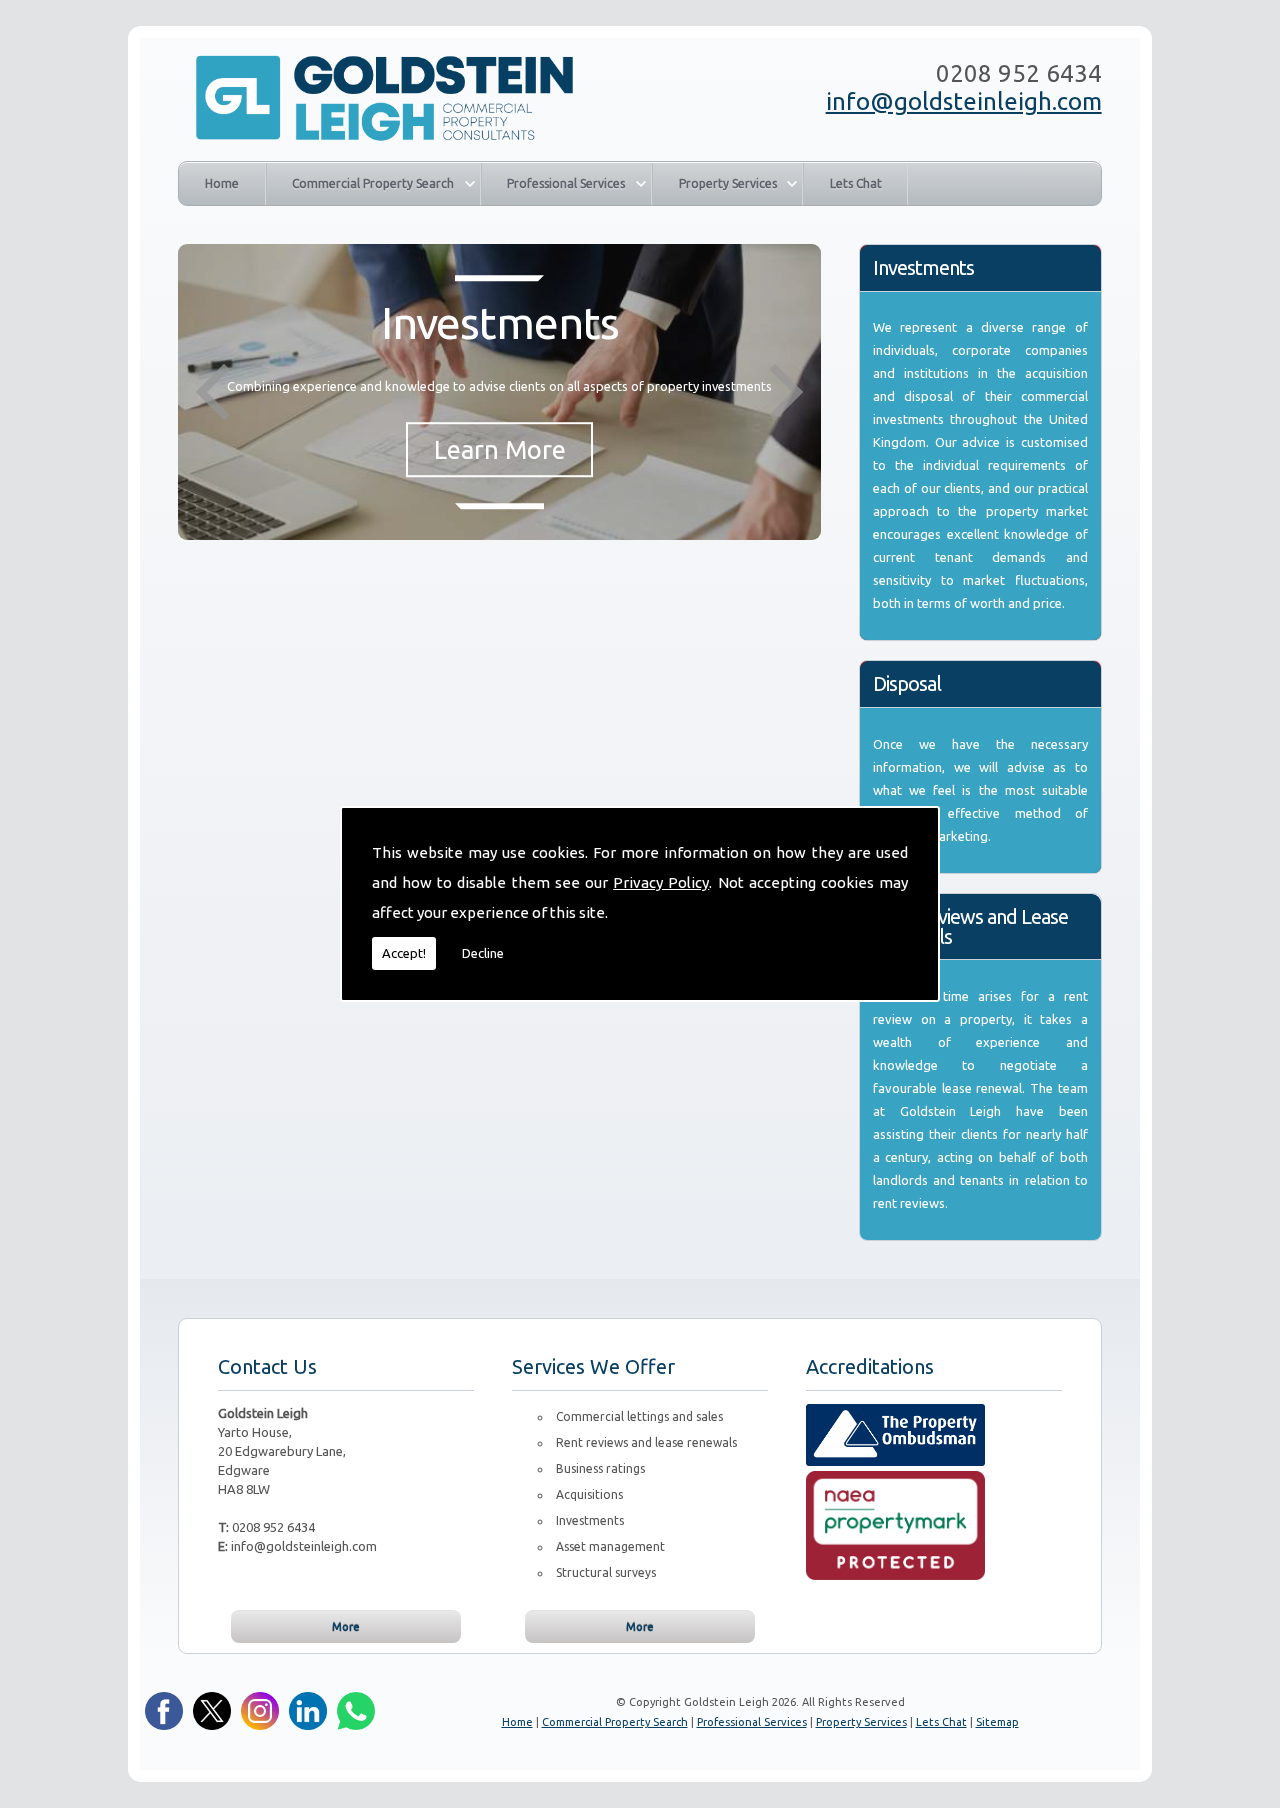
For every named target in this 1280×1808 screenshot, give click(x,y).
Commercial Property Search (373, 183)
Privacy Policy (661, 882)
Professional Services (566, 183)
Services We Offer (593, 1366)
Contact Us (267, 1366)
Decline (483, 953)
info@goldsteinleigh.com (964, 101)
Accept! (404, 953)
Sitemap (997, 1722)
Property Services (728, 183)
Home (222, 183)
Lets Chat (856, 183)
